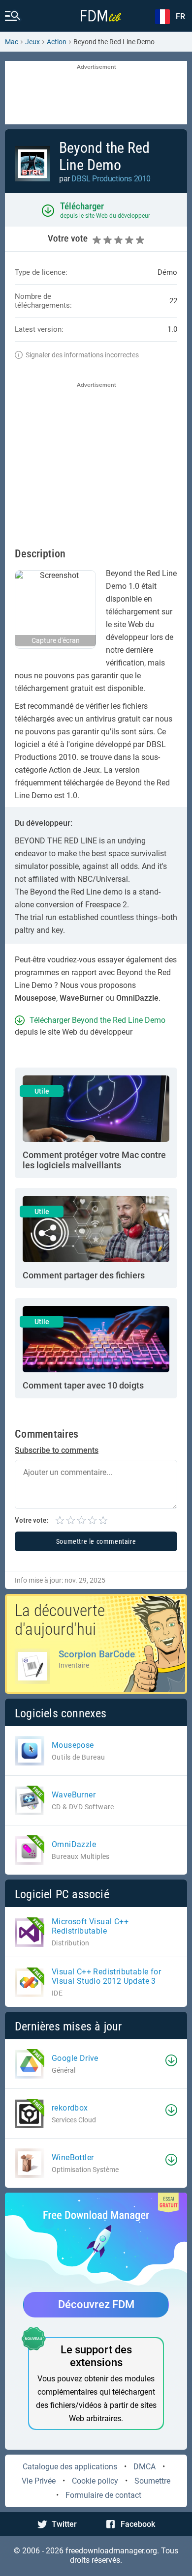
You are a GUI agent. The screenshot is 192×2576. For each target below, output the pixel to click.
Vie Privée (39, 2481)
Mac (12, 42)
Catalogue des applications (70, 2467)
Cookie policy (95, 2481)
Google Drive (75, 2058)
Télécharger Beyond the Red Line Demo (97, 1020)
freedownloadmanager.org (111, 2551)
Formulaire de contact (103, 2495)
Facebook (138, 2524)
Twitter (64, 2524)
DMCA (144, 2467)
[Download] (171, 2060)
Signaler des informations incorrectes (82, 355)
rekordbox (70, 2108)
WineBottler (73, 2157)
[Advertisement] (96, 93)
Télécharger (82, 206)
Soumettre (152, 2481)
